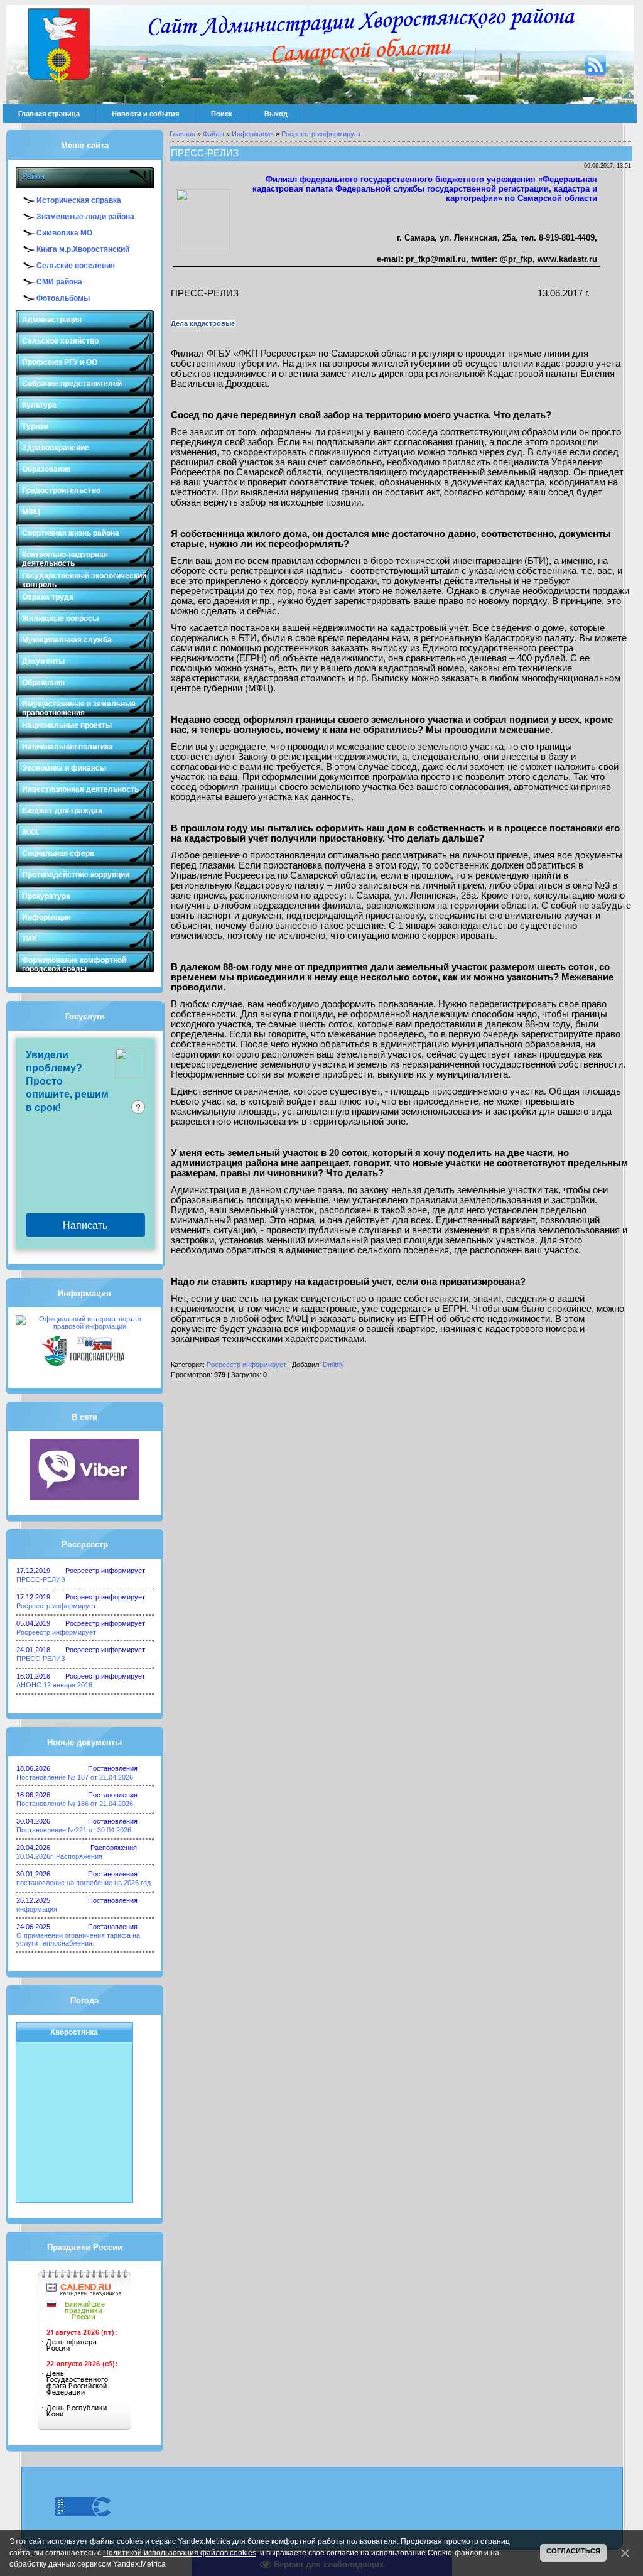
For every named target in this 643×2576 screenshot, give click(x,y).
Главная (182, 134)
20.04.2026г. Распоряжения (59, 1856)
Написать (85, 1225)
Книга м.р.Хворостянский (83, 249)
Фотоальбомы (63, 298)
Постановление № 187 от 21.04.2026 (75, 1777)
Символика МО (64, 233)
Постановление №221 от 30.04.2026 (74, 1830)
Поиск (222, 114)
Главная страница (49, 114)
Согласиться (573, 2551)
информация (37, 1909)
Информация (253, 134)
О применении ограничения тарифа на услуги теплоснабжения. (78, 1939)
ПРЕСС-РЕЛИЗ (41, 1579)
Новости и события (145, 114)
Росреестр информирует (56, 1606)
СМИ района (59, 282)
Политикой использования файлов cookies (180, 2553)
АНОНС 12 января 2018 (54, 1685)
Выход (276, 114)
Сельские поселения (76, 266)
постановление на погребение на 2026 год (84, 1883)
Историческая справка (79, 200)
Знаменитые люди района (85, 217)
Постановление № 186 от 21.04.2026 (75, 1804)
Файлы (213, 134)
